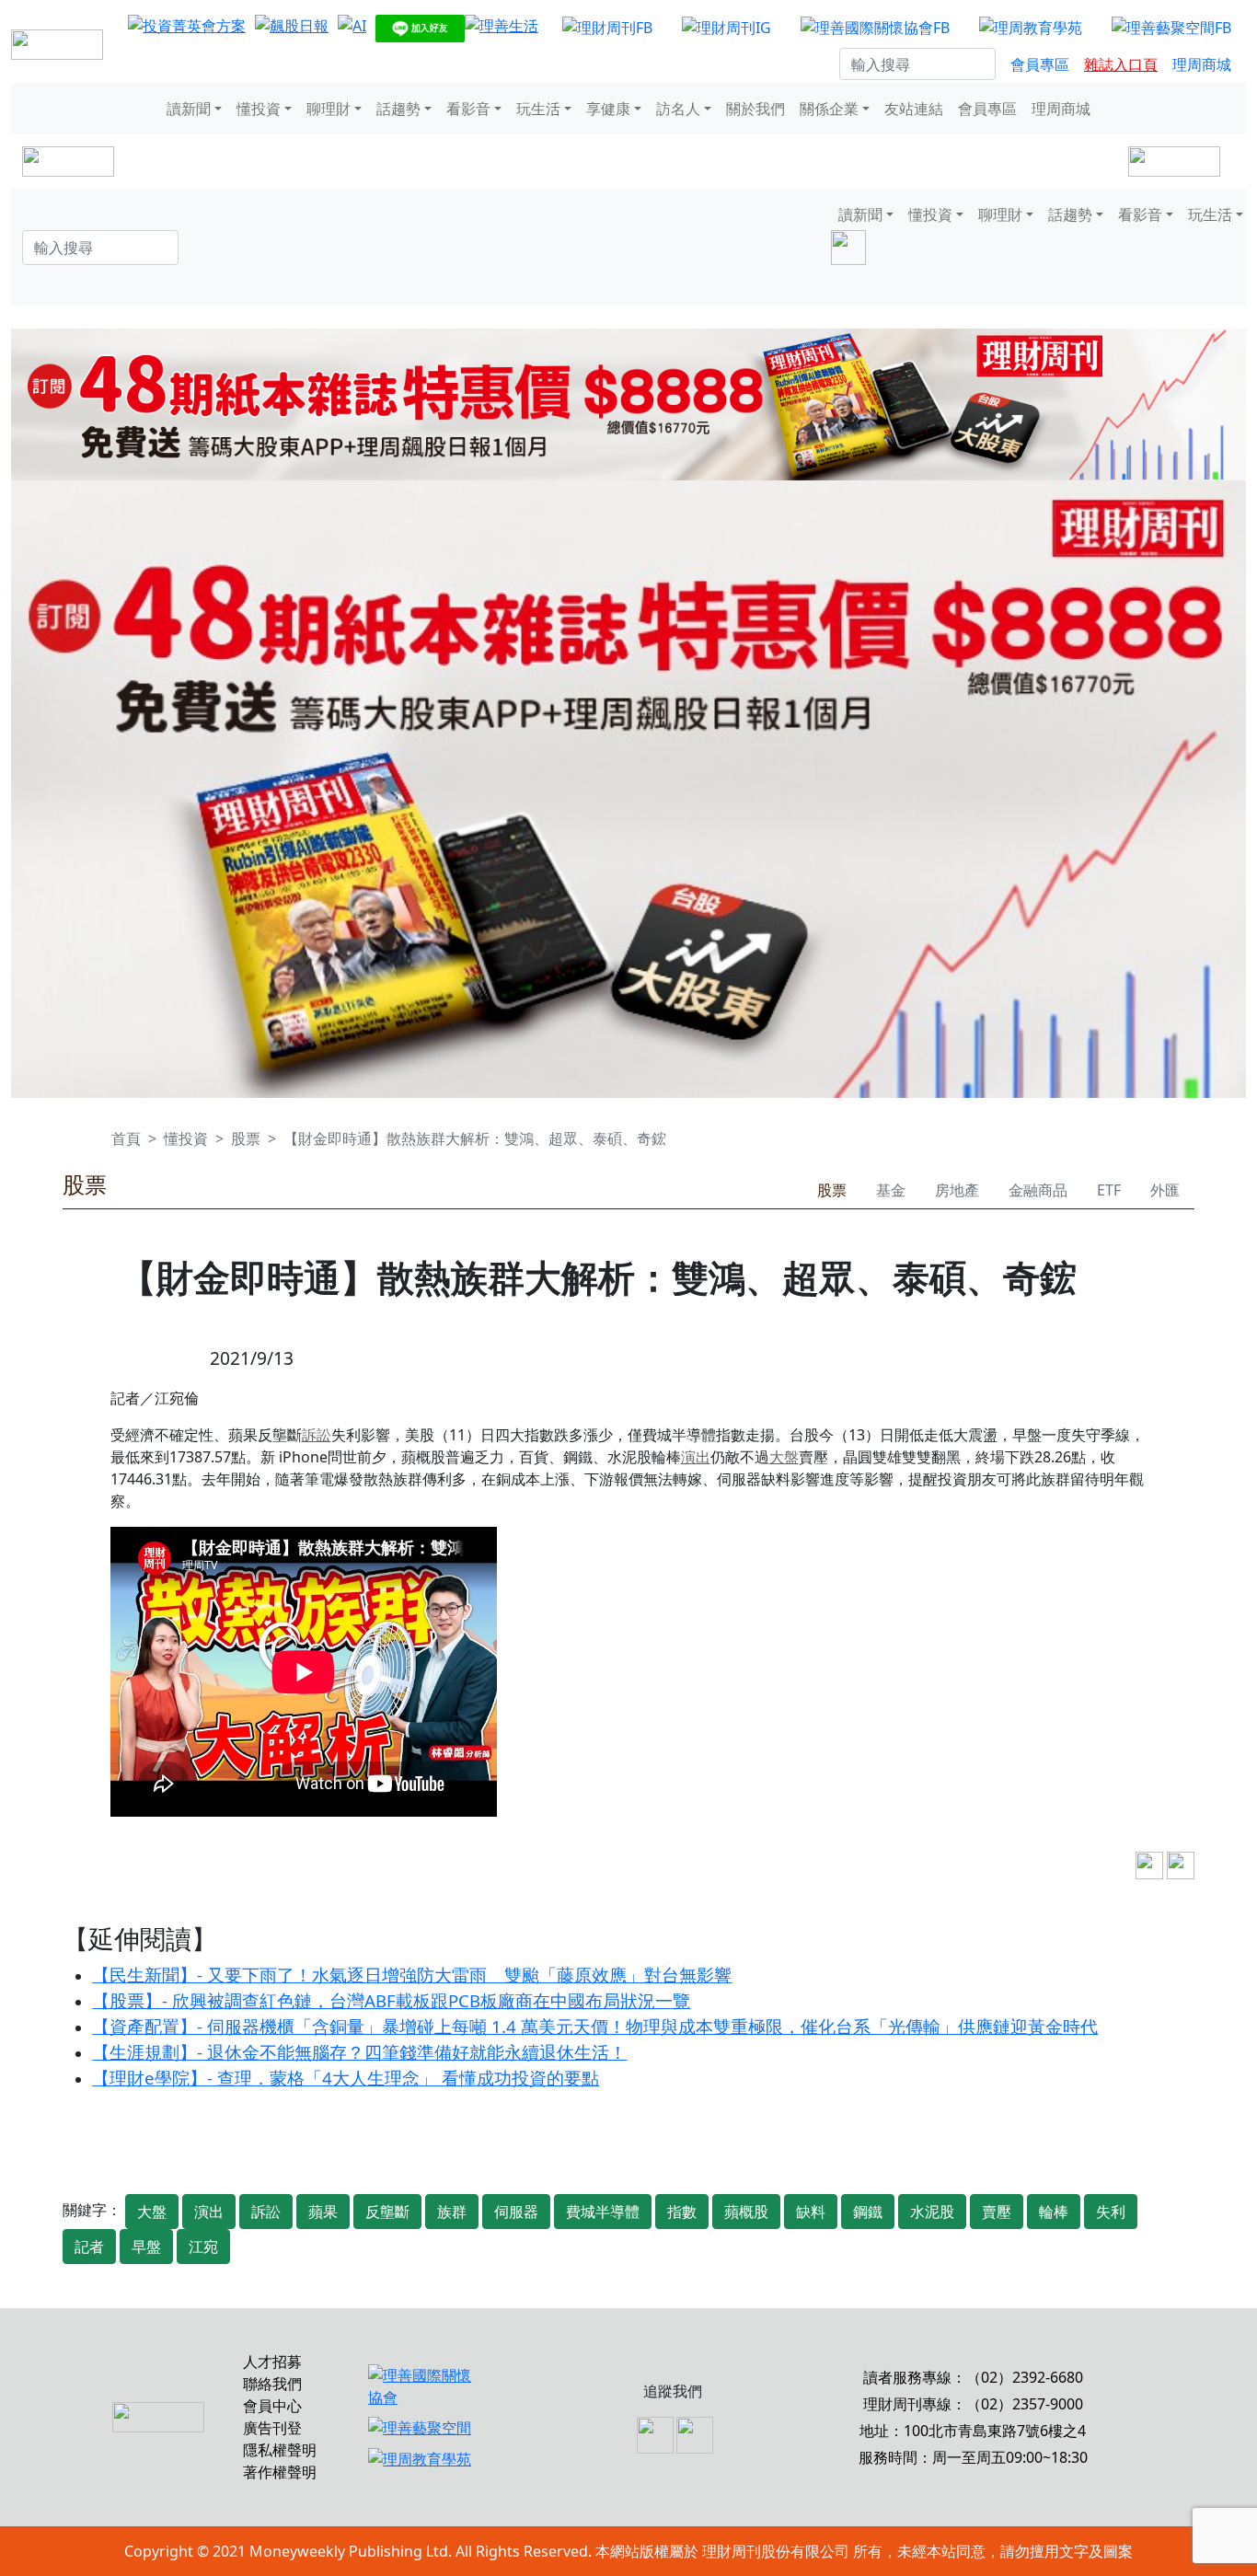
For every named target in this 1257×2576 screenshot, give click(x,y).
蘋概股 (746, 2212)
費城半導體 (603, 2212)
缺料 (811, 2212)
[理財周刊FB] (607, 27)
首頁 (126, 1138)
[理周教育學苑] (1031, 27)
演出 (696, 1457)
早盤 (146, 2247)
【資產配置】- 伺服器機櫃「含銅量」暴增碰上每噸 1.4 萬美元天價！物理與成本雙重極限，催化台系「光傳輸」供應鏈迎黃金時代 (595, 2026)
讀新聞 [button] (189, 109)
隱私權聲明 (280, 2450)
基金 (891, 1190)
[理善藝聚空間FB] (1171, 27)
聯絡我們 (272, 2384)
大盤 (784, 1457)
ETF (1109, 1190)
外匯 (1165, 1190)
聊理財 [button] (329, 109)
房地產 (957, 1190)
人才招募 (272, 2362)
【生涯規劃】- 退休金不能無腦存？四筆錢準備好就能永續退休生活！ (359, 2052)
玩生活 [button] (538, 109)
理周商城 (1202, 64)
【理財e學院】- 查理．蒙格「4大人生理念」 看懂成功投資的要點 (346, 2078)
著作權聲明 (280, 2472)
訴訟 (317, 1435)
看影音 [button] (468, 109)
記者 (89, 2247)
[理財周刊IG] (727, 27)
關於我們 (755, 109)
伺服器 (516, 2212)
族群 (452, 2212)
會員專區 (1040, 64)
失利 (1111, 2212)
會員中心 (272, 2406)
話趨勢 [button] (398, 109)
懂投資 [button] (259, 109)
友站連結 (914, 109)
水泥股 (932, 2212)
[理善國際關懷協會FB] (875, 27)
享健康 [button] (608, 109)
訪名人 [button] (678, 109)
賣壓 (997, 2212)
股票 (246, 1138)
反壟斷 (387, 2212)
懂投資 (186, 1138)
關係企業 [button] (829, 109)
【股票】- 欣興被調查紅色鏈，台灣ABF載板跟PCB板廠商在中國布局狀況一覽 (391, 2000)
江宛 (203, 2247)
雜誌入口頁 (1121, 64)
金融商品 (1038, 1190)
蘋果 (323, 2212)
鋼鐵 (868, 2212)
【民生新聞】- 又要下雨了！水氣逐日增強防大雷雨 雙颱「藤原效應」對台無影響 (412, 1975)
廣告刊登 (272, 2428)
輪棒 (1054, 2212)
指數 (682, 2212)
